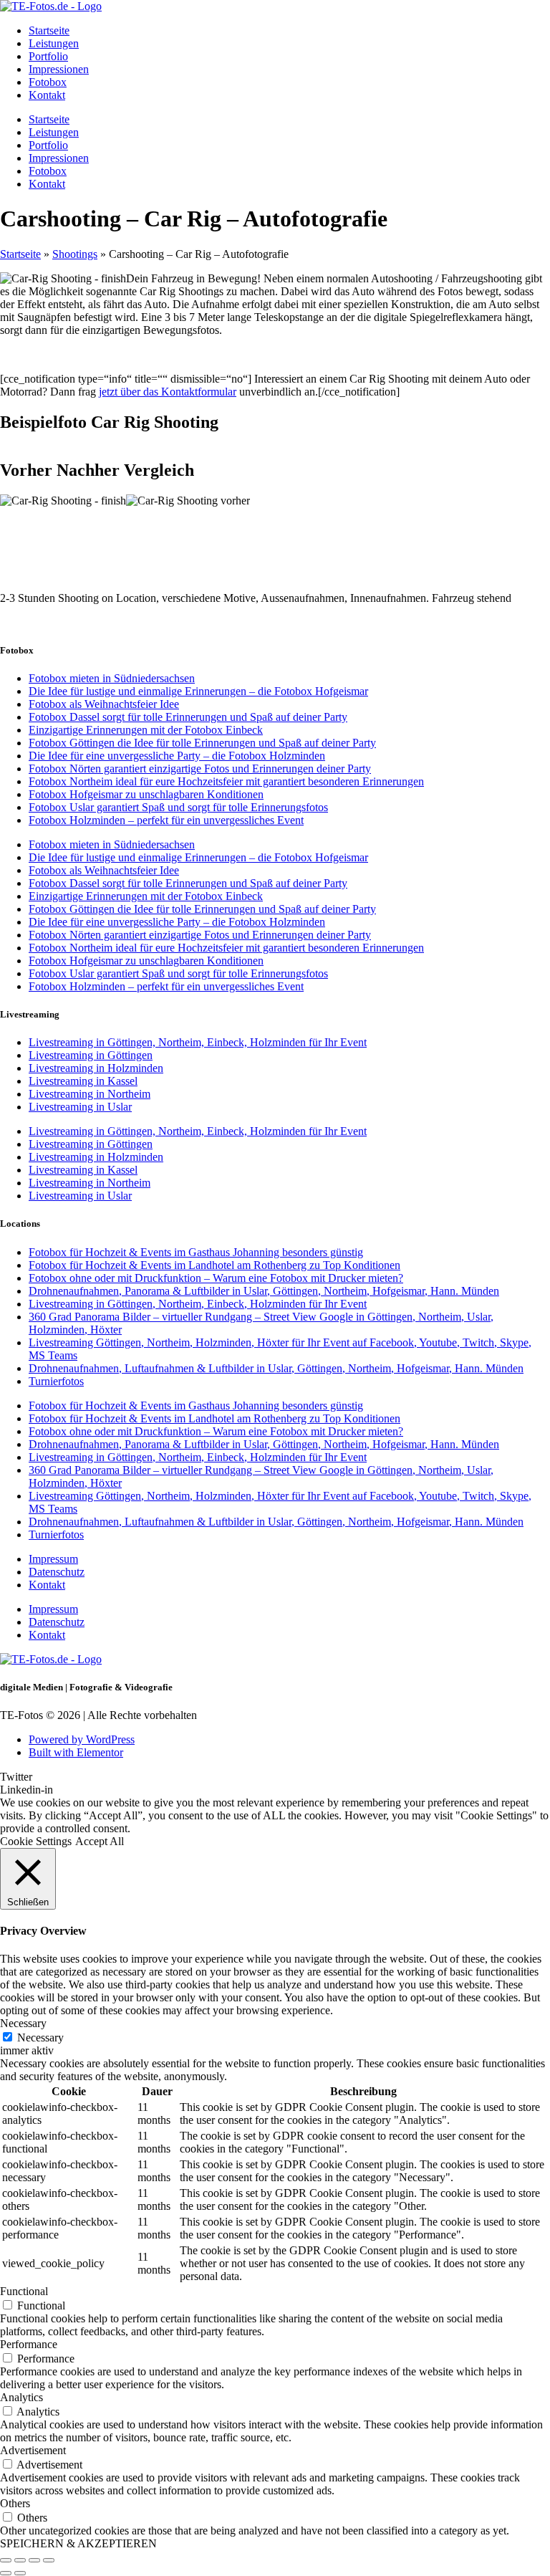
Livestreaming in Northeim (90, 1094)
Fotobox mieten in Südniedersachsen (112, 678)
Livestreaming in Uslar (80, 1107)
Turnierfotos (56, 1381)
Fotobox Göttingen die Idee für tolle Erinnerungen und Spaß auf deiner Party (202, 743)
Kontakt (47, 95)
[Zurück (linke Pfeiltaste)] (6, 2573)
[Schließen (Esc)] (49, 2560)
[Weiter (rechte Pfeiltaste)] (20, 2573)
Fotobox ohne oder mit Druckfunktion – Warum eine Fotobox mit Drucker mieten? (216, 1278)
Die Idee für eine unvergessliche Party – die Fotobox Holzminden (177, 756)
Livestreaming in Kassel (83, 1081)
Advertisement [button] (33, 2450)
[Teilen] (34, 2560)
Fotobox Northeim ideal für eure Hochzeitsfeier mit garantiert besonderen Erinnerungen (226, 781)
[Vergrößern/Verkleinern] (6, 2560)
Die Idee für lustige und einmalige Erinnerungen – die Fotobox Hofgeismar (198, 691)
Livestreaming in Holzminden (96, 1068)
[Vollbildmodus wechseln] (20, 2560)
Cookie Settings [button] (36, 1841)
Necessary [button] (23, 2023)
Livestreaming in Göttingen (91, 1055)
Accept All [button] (100, 1841)
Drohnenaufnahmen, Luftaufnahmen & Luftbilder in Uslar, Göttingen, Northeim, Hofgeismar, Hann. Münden (276, 1368)
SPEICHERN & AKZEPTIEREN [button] (78, 2543)
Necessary (40, 2038)
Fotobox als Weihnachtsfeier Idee (104, 704)
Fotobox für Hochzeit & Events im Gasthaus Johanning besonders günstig (196, 1252)
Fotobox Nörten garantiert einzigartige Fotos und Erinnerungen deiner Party (200, 769)
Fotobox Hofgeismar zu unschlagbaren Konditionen (146, 794)
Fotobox (48, 82)
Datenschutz (57, 1572)
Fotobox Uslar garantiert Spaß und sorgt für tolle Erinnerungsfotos (178, 807)
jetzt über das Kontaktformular (168, 392)
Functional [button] (24, 2291)
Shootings (75, 254)
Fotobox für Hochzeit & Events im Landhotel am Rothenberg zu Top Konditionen (214, 1265)
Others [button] (15, 2503)
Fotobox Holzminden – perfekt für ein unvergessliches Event (166, 820)
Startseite (49, 30)
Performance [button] (29, 2344)
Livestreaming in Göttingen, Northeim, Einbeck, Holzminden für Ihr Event (198, 1042)
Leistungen (54, 43)
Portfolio (48, 56)
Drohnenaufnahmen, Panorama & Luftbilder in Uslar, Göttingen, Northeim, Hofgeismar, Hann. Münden (264, 1291)
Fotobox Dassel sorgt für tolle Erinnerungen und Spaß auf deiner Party (188, 717)
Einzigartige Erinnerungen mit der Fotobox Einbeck (146, 730)
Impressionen (59, 69)
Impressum (53, 1559)
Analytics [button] (21, 2397)
